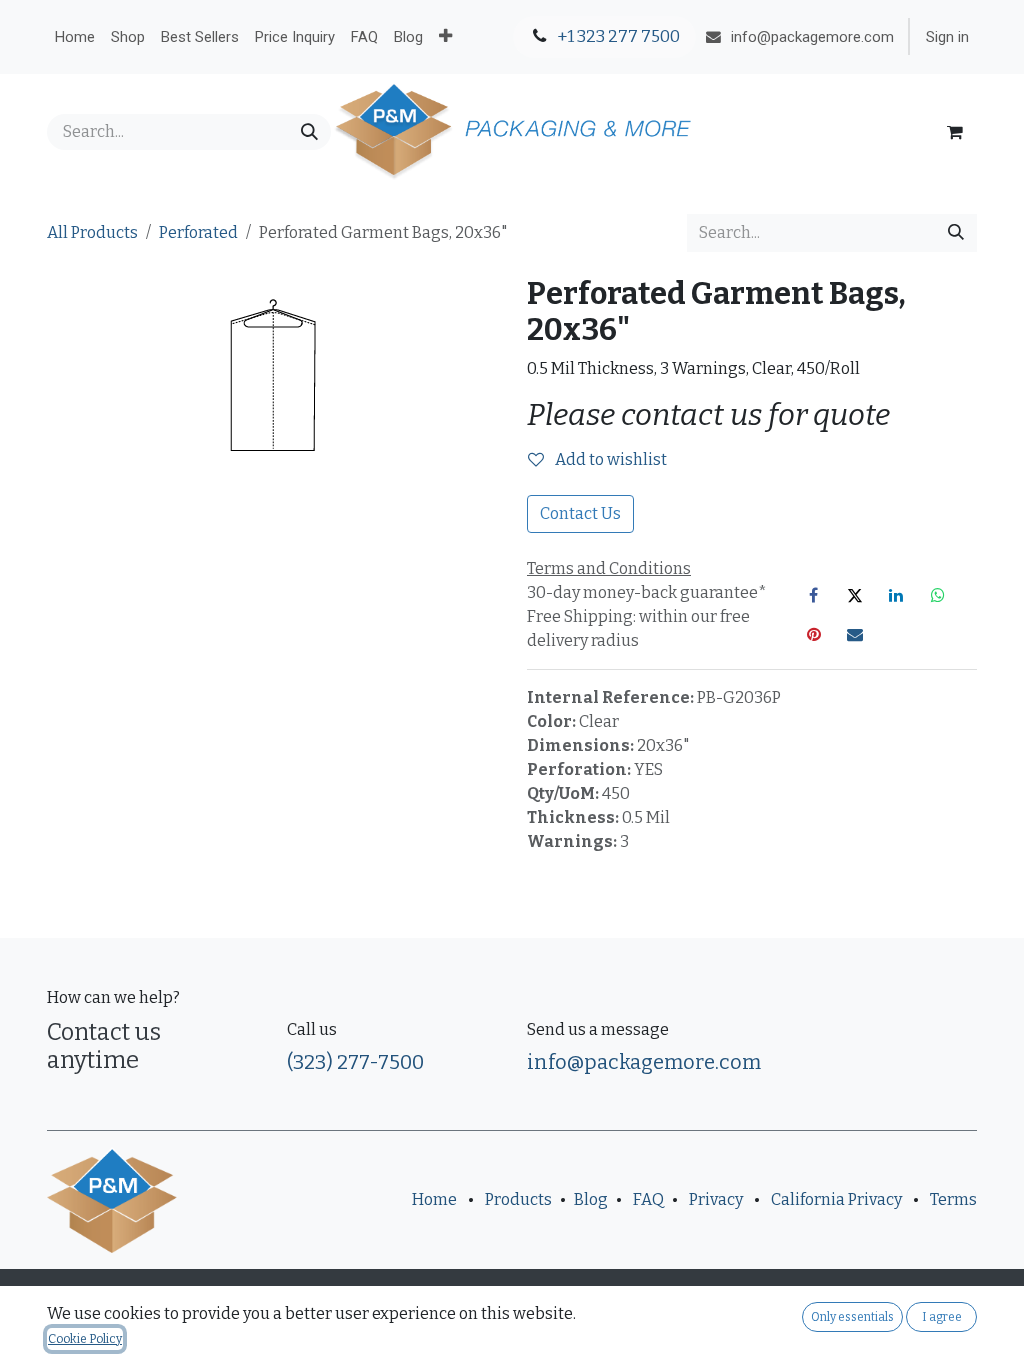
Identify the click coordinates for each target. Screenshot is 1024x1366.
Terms (953, 1199)
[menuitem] (75, 37)
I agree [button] (942, 1317)
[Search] (309, 132)
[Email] (855, 634)
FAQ (648, 1199)
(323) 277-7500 (355, 1062)
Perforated (198, 232)
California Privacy (836, 1199)
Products (518, 1199)
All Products (92, 232)
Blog (591, 1199)
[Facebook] (814, 595)
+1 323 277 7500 (617, 36)
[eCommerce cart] (955, 132)
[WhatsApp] (938, 595)
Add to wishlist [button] (609, 459)
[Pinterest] (814, 634)
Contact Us (580, 513)
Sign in (947, 37)
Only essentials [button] (852, 1317)
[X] (855, 595)
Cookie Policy (85, 1339)
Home (434, 1199)
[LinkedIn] (896, 595)
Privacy (716, 1199)
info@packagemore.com (644, 1062)
